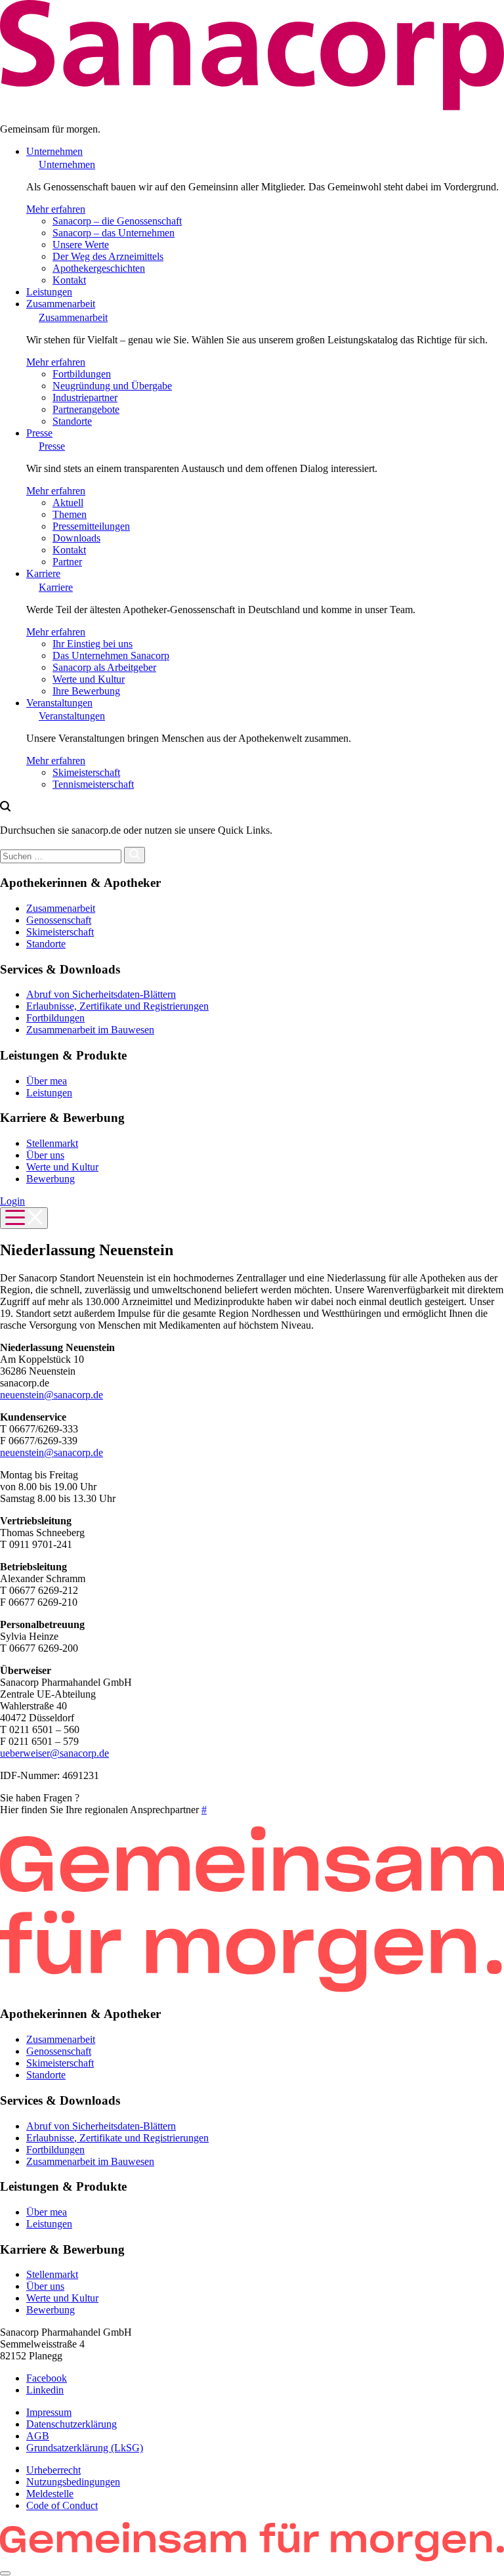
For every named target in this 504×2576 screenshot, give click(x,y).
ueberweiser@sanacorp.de (54, 1753)
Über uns (45, 1155)
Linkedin (45, 2390)
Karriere (43, 573)
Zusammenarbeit (61, 304)
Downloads (76, 538)
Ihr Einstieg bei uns (93, 644)
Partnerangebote (86, 409)
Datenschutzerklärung (72, 2424)
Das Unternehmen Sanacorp (111, 655)
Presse (39, 433)
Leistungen (49, 292)
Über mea (47, 1081)
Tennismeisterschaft (93, 784)
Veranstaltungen (59, 703)
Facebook (47, 2378)
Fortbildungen (82, 374)
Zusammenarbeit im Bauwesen (90, 1030)
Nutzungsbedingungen (73, 2482)
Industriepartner (85, 397)
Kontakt (69, 280)
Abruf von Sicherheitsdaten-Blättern (101, 994)
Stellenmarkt (52, 1143)
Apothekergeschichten (99, 268)
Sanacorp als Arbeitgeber (104, 667)
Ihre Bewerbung (86, 691)
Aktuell (68, 503)
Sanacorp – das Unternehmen (114, 233)
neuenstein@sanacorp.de (52, 1395)
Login (12, 1201)
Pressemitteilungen (91, 526)
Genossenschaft (59, 920)
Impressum (49, 2412)
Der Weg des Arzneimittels (108, 256)
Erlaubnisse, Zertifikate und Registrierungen (117, 1006)
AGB (38, 2436)
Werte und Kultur (89, 679)
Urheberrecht (53, 2470)
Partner (67, 562)
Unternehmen (54, 151)
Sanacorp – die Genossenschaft (117, 221)
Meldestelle (50, 2494)
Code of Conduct (62, 2505)
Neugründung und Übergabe (112, 386)
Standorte (72, 421)
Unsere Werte (81, 245)
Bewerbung (51, 1179)
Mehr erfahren (56, 209)
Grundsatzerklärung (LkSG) (85, 2448)
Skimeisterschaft (86, 772)
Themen (70, 514)
